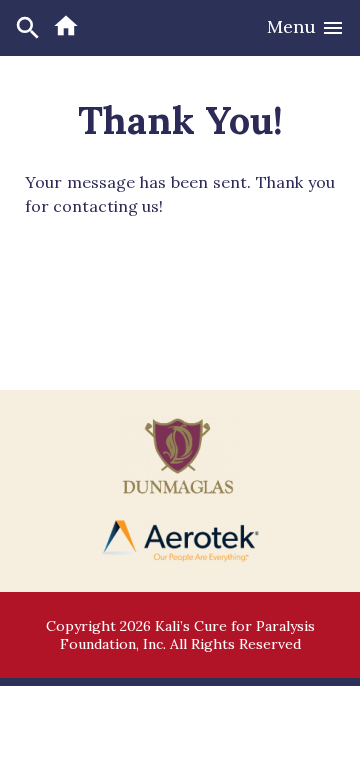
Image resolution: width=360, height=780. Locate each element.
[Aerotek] (180, 557)
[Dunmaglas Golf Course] (180, 489)
